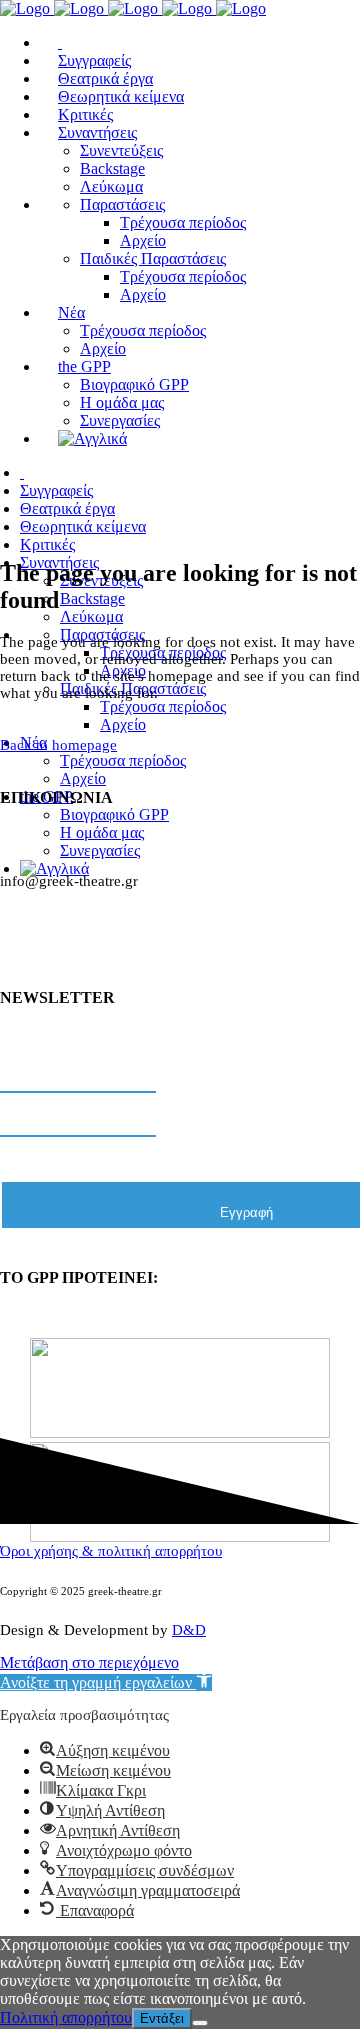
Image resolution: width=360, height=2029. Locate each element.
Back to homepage (58, 745)
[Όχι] (200, 2023)
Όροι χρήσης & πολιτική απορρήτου (111, 1551)
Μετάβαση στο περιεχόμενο (89, 1662)
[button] (106, 1682)
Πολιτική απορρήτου (66, 2017)
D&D (189, 1630)
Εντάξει (162, 2018)
